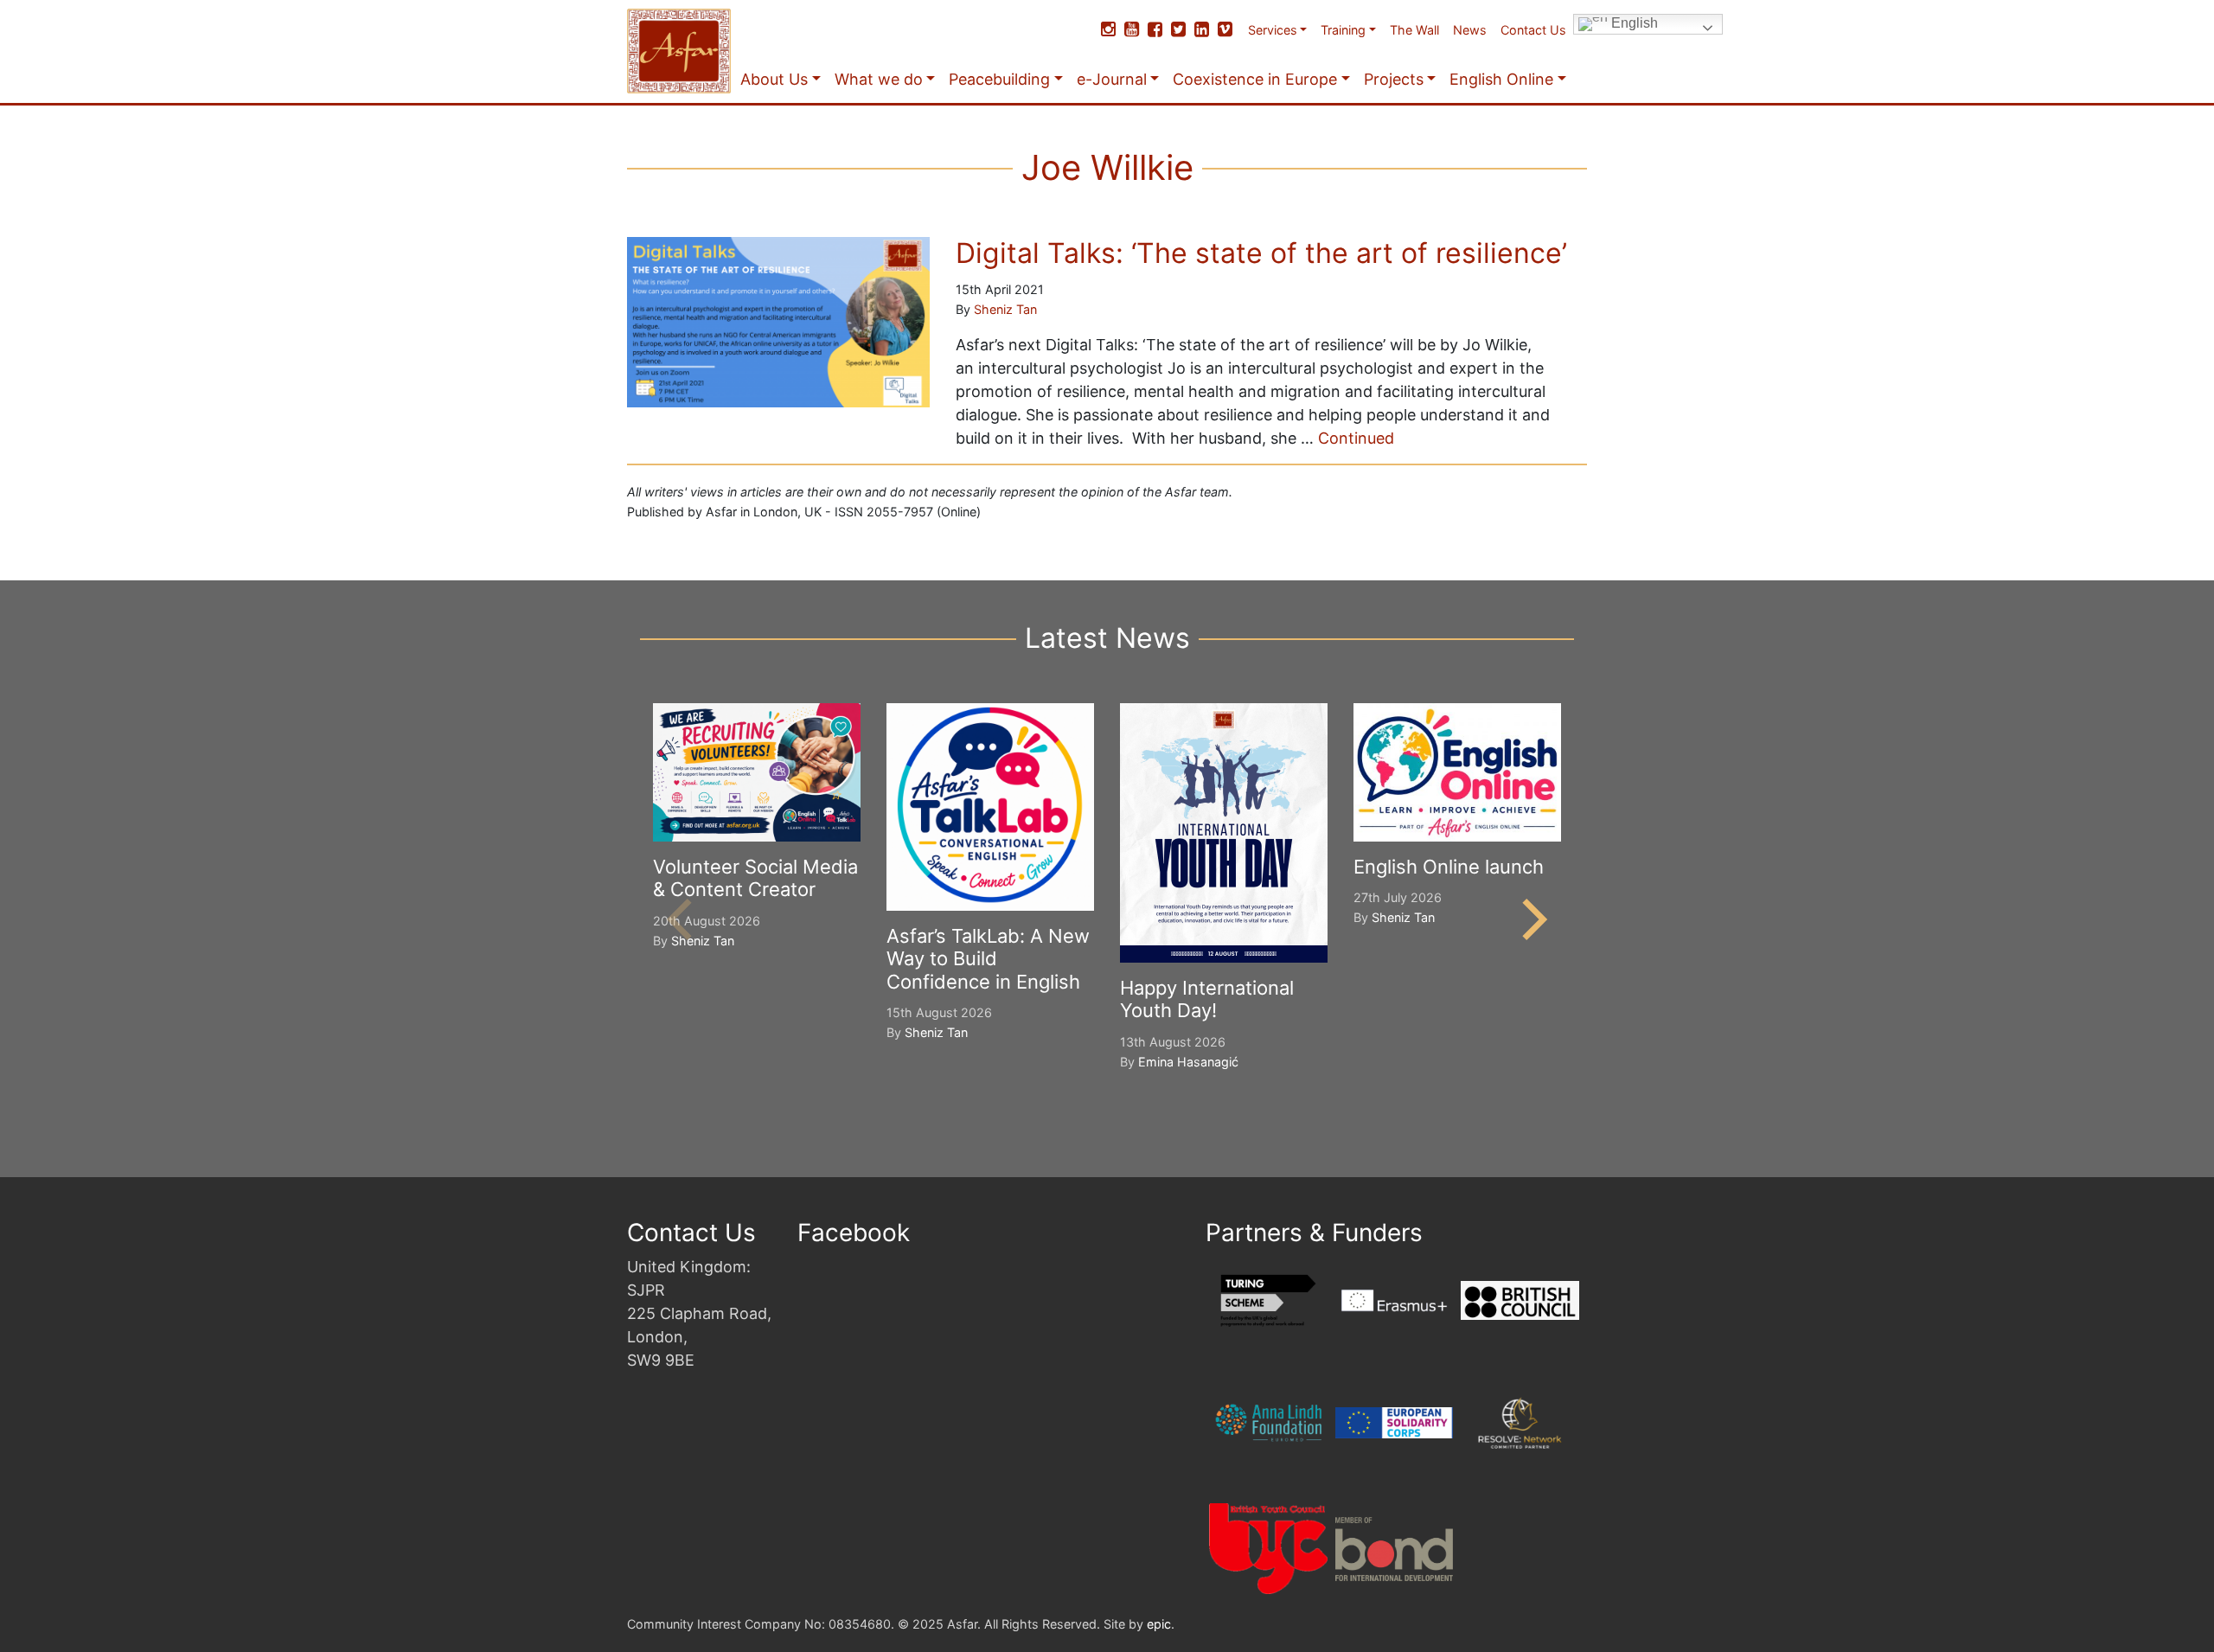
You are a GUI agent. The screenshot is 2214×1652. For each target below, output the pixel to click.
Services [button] (1273, 30)
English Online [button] (1501, 79)
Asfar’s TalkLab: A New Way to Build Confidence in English (988, 959)
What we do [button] (879, 79)
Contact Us (1533, 30)
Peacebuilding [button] (999, 79)
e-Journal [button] (1112, 79)
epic (1159, 1624)
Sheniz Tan (1005, 309)
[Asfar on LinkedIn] (1202, 29)
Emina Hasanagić (1188, 1062)
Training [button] (1343, 30)
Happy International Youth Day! (1207, 999)
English (1633, 23)
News (1470, 30)
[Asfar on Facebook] (1155, 29)
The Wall (1414, 30)
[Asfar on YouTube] (1132, 29)
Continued (1356, 438)
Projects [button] (1394, 79)
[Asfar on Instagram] (1108, 29)
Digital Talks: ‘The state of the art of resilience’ (1261, 253)
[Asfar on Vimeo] (1225, 29)
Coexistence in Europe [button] (1255, 79)
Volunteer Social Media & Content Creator (755, 878)
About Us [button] (774, 79)
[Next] (1531, 919)
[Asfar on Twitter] (1178, 29)
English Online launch (1449, 867)
